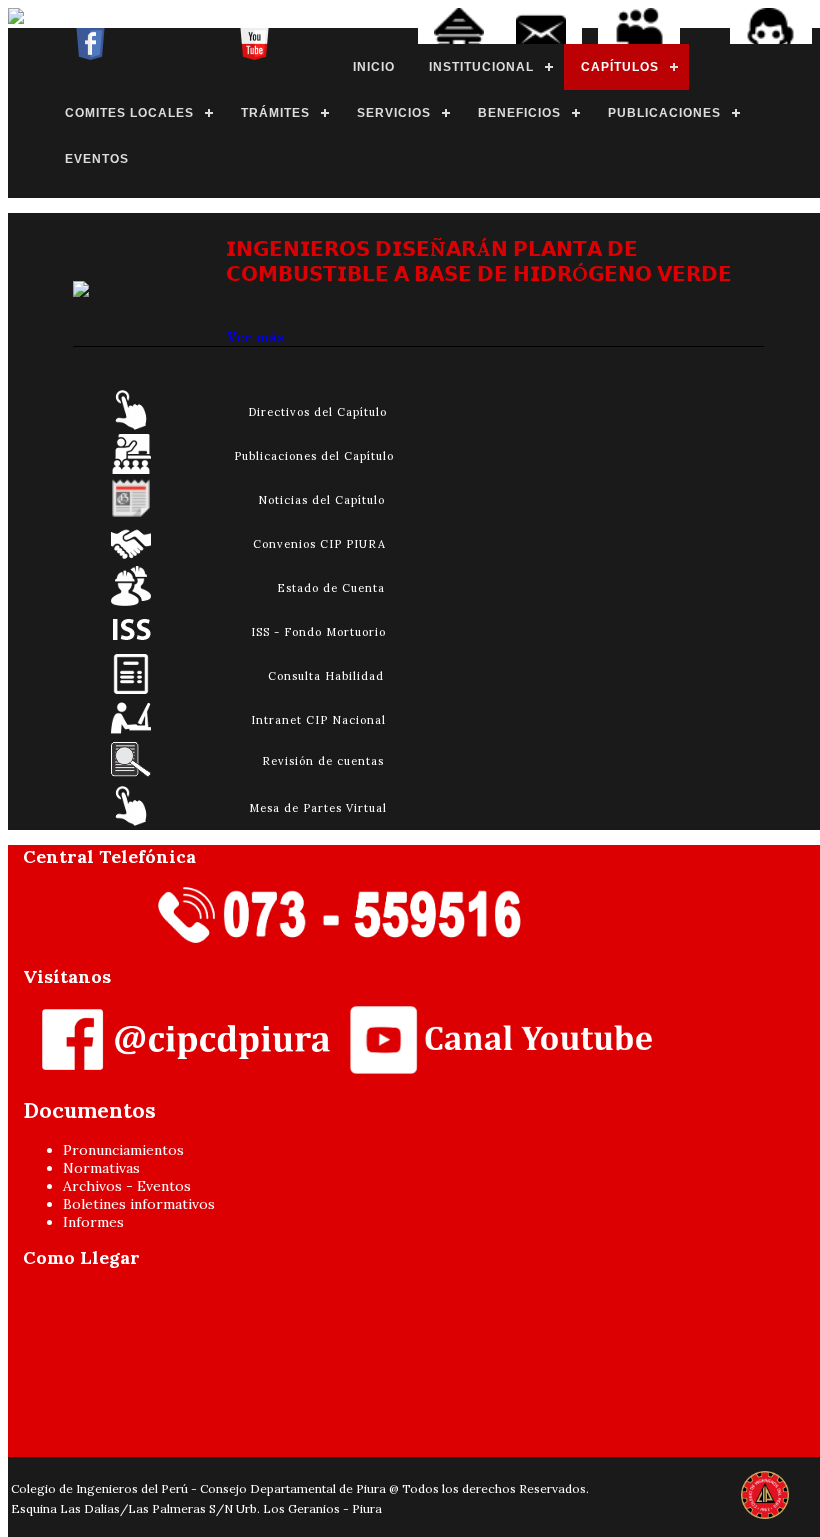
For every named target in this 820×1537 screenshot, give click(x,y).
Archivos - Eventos (127, 1186)
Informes (93, 1222)
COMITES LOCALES (129, 113)
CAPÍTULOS (620, 67)
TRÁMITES (275, 113)
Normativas (101, 1168)
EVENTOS (97, 159)
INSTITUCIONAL (481, 67)
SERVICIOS (394, 113)
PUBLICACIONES (664, 113)
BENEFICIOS (519, 113)
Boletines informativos (139, 1204)
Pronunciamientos (123, 1150)
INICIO (374, 67)
